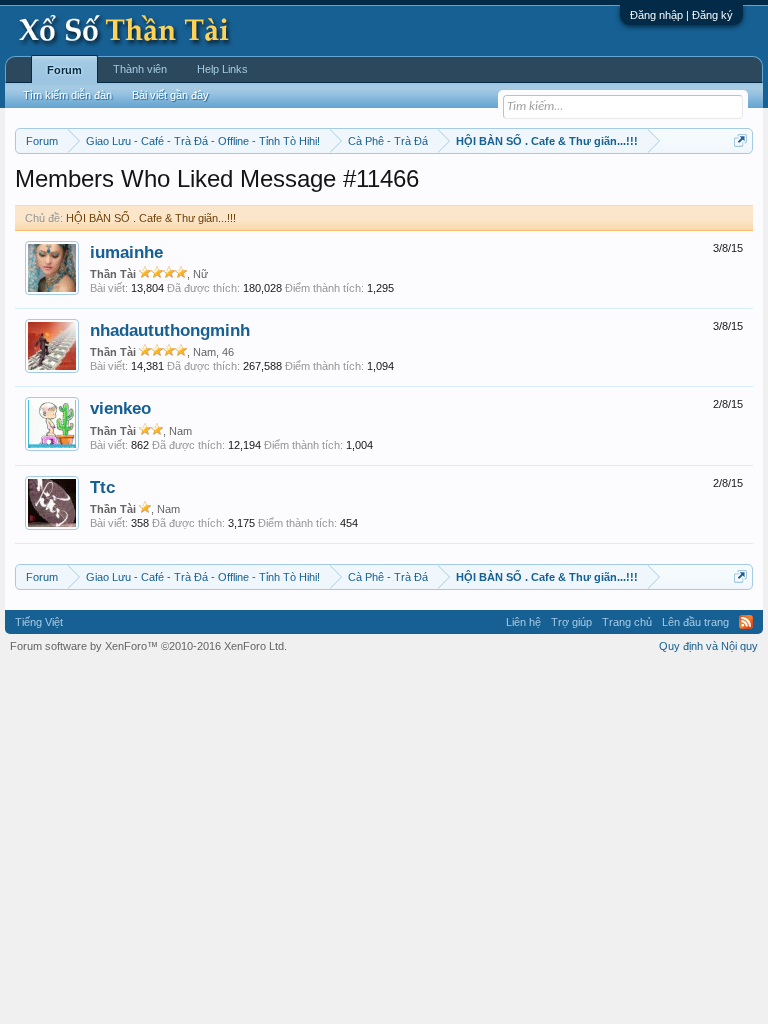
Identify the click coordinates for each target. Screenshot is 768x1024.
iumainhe (126, 252)
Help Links (222, 69)
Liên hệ (523, 622)
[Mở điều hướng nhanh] (740, 140)
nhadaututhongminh (170, 330)
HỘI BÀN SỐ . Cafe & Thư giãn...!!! (151, 218)
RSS (746, 622)
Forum (64, 70)
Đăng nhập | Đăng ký (681, 15)
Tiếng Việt (39, 622)
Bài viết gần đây (170, 95)
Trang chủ (627, 622)
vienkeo (120, 408)
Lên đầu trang (695, 622)
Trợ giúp (571, 622)
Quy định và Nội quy (708, 646)
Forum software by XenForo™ (148, 646)
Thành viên (140, 69)
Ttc (102, 487)
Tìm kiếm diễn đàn (67, 95)
